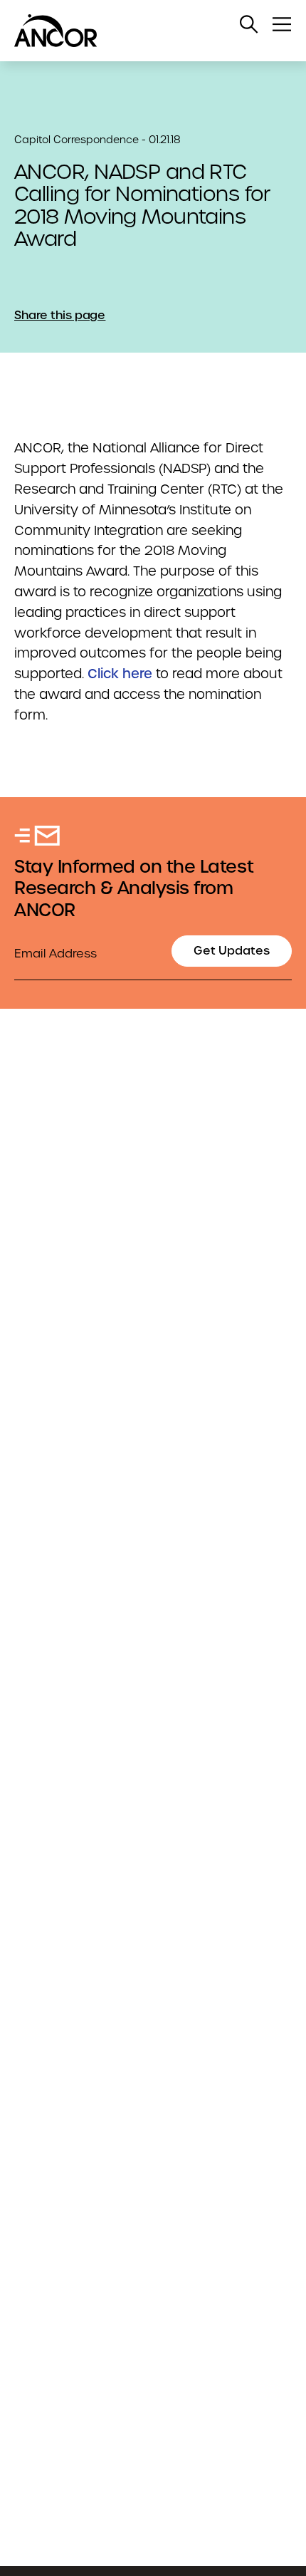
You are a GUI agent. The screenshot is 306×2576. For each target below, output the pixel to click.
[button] (249, 24)
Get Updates (232, 951)
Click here (120, 674)
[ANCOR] (139, 31)
